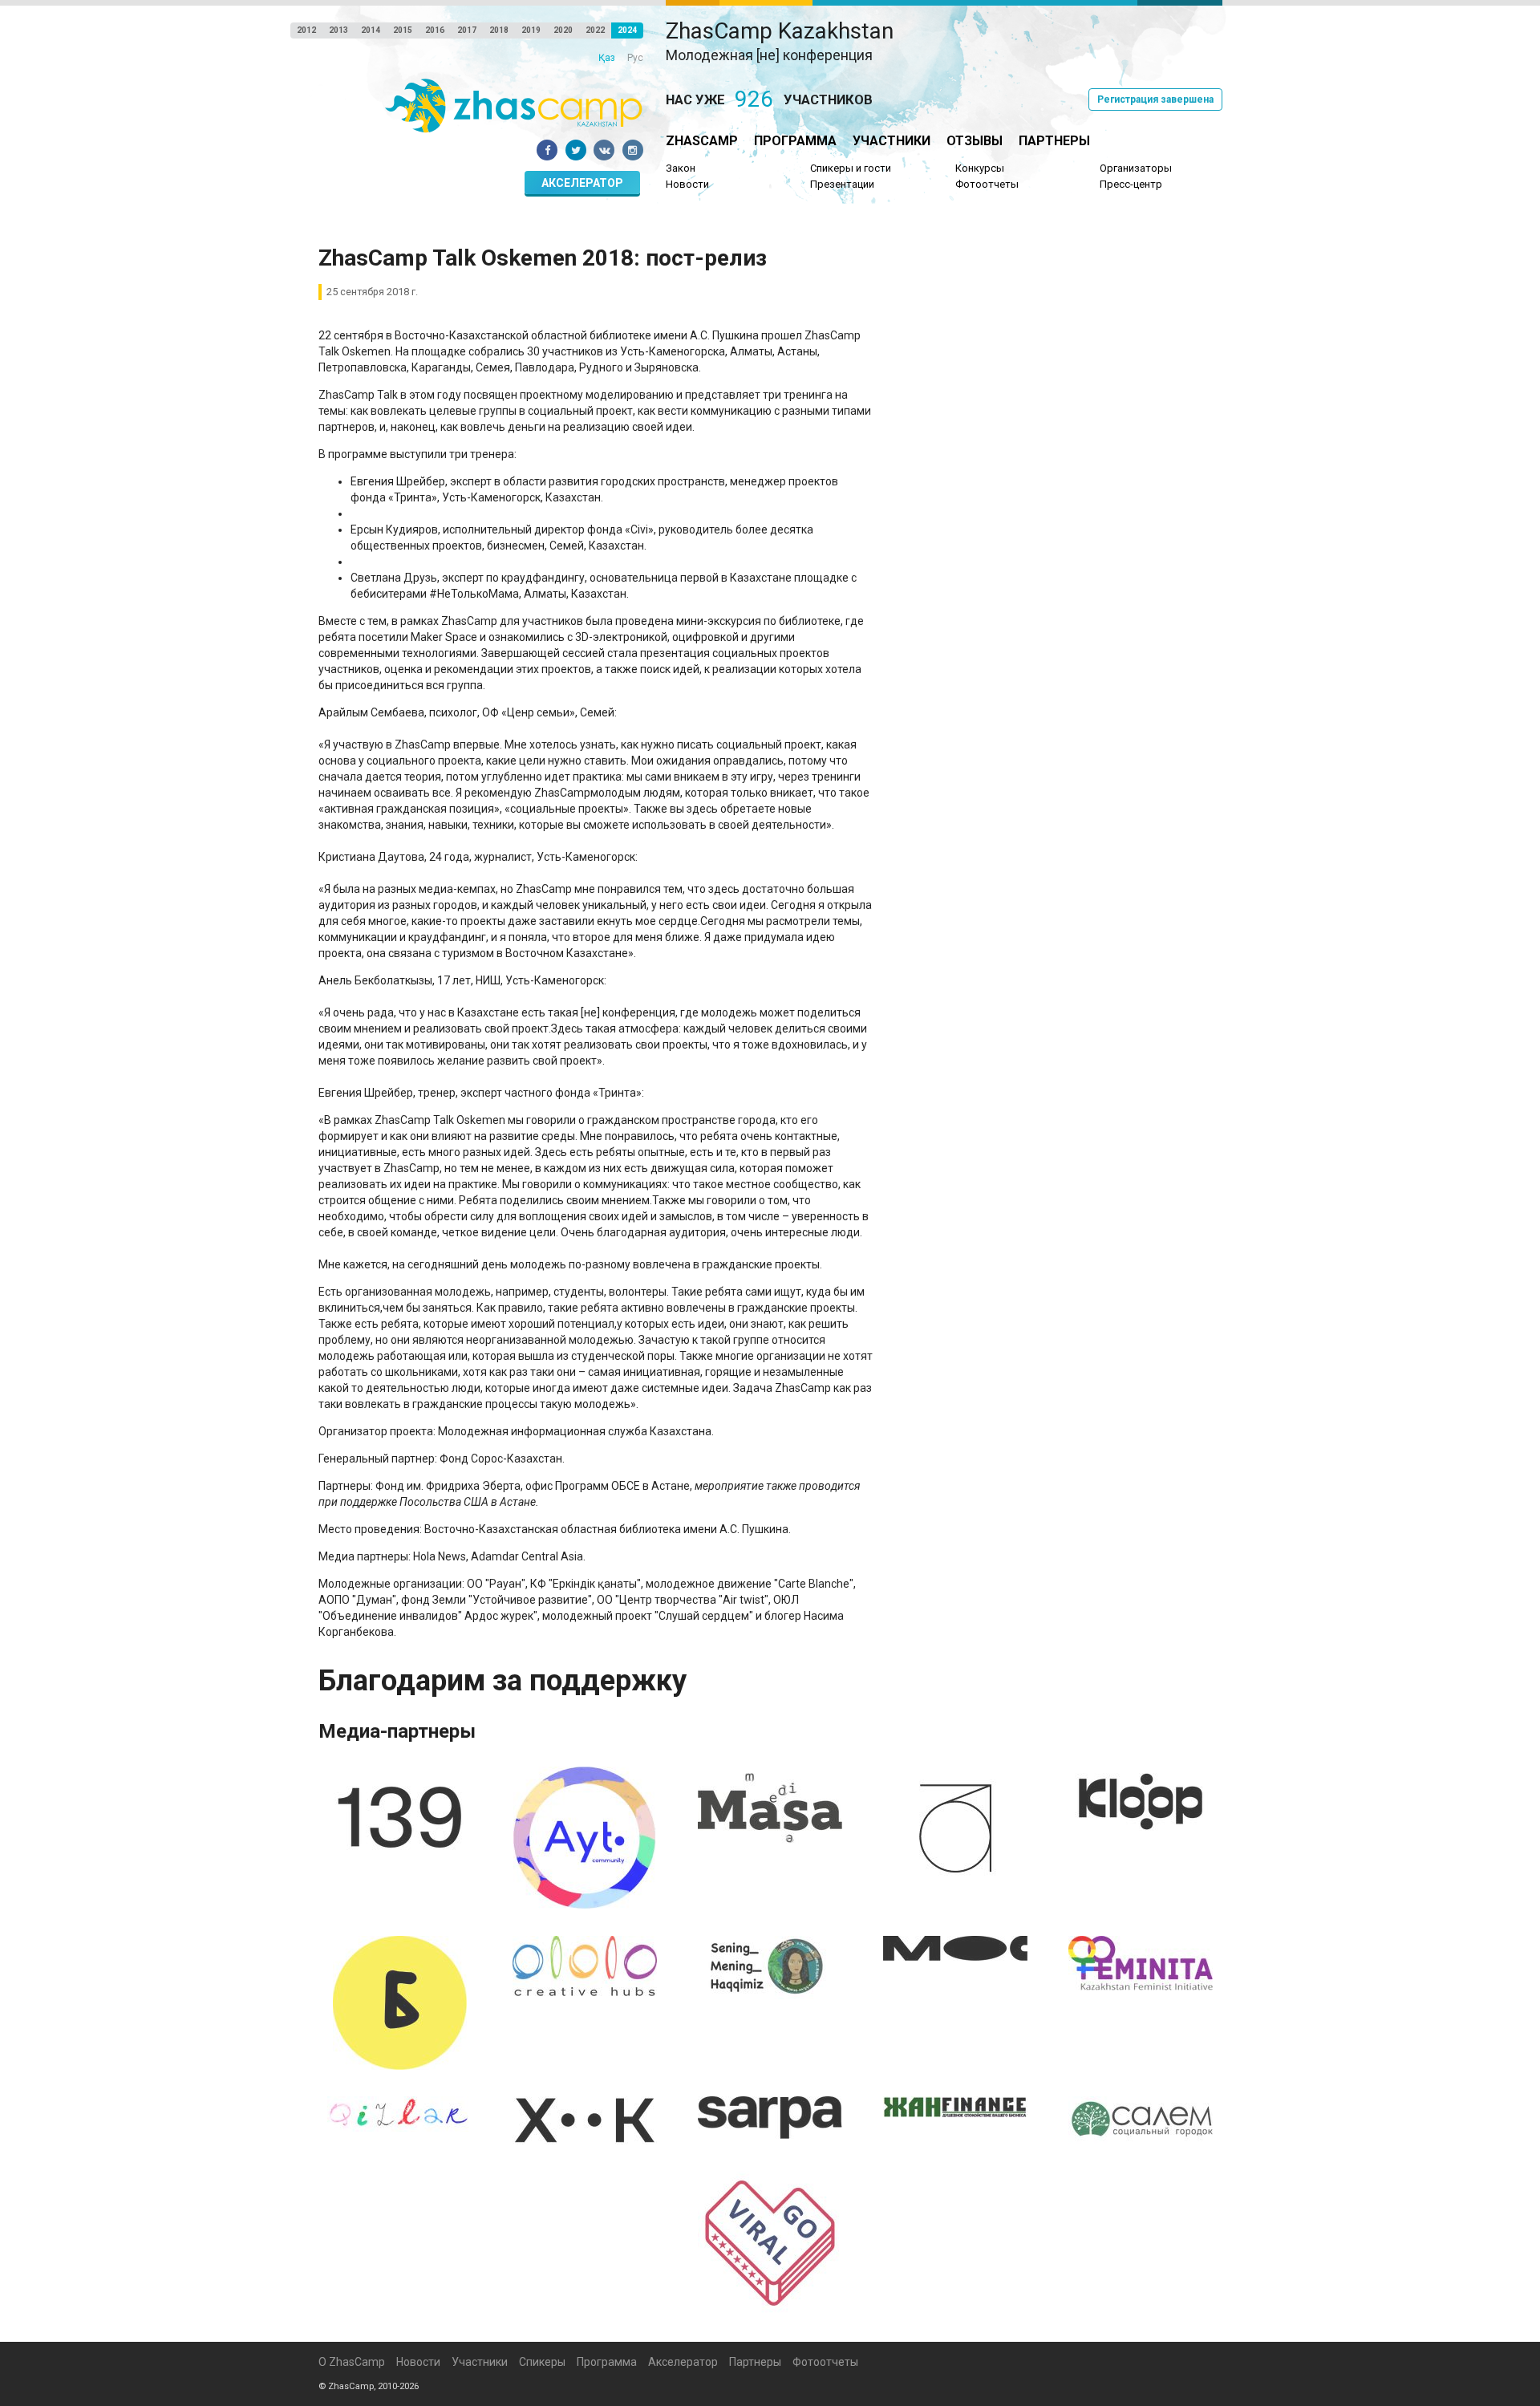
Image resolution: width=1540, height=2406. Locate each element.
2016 (435, 30)
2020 (563, 30)
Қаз (607, 58)
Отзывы (975, 141)
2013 (338, 30)
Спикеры (542, 2362)
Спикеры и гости (851, 168)
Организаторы (1136, 168)
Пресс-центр (1131, 184)
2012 (306, 30)
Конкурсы (980, 168)
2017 (467, 30)
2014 (371, 30)
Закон (681, 168)
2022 (595, 30)
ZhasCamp (702, 141)
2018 (499, 30)
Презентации (842, 184)
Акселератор (582, 183)
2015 (403, 30)
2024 (627, 30)
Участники (892, 141)
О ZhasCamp (352, 2362)
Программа (795, 141)
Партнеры (1054, 141)
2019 (531, 30)
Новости (687, 184)
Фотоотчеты (987, 184)
